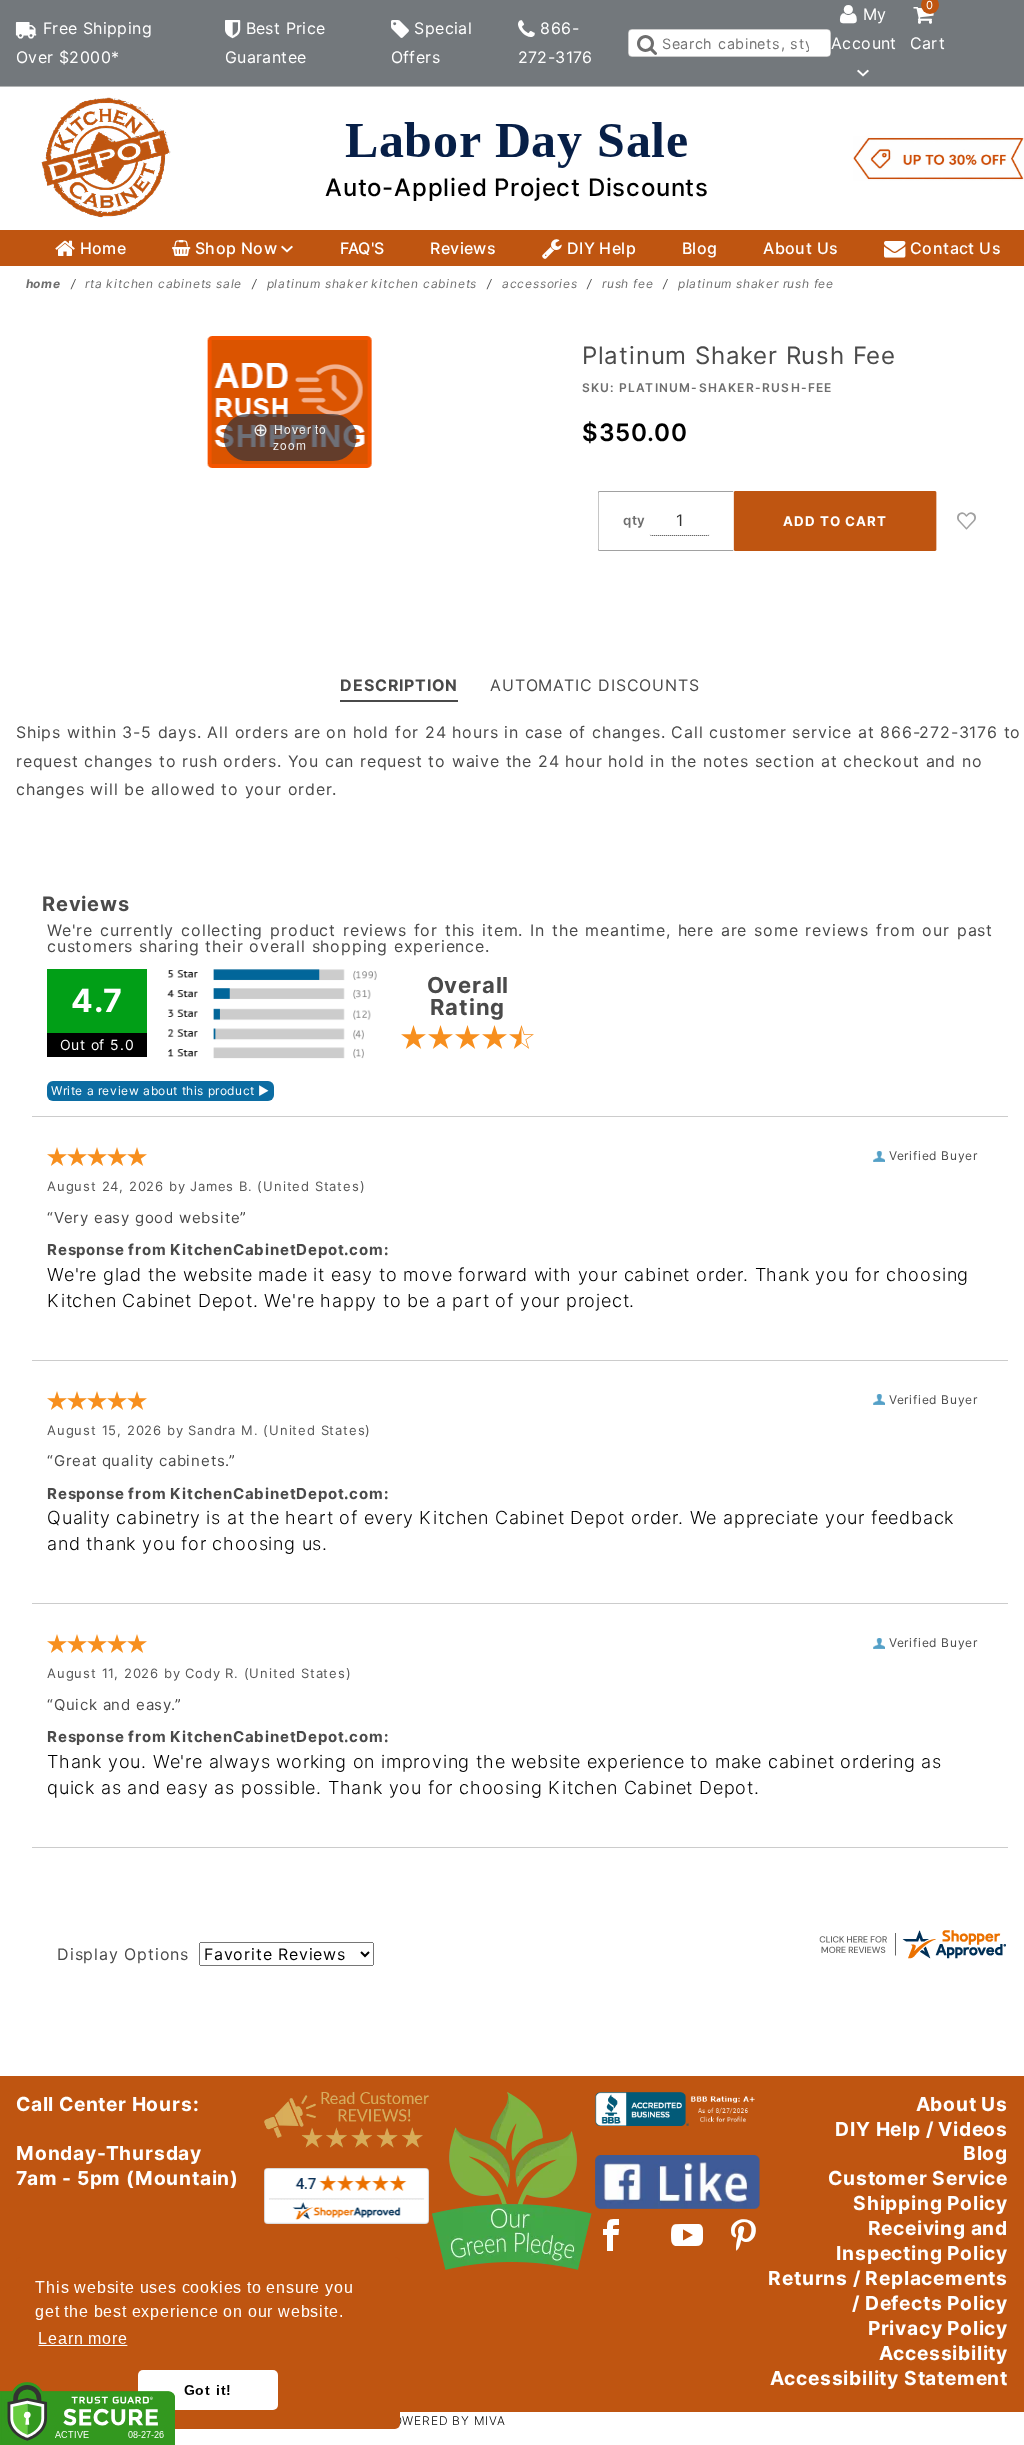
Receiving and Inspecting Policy (922, 2240)
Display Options (123, 1954)
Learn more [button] (82, 2338)
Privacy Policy (938, 2328)
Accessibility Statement (889, 2378)
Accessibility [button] (943, 2353)
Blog (700, 248)
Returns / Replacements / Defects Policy (888, 2290)
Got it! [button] (208, 2390)
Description (399, 685)
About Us (800, 248)
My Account (864, 28)
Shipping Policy (930, 2203)
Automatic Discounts (594, 685)
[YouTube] (688, 2235)
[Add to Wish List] (967, 521)
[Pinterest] (743, 2235)
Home (100, 248)
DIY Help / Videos (921, 2129)
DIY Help (599, 248)
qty (634, 520)
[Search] (645, 43)
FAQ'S (362, 248)
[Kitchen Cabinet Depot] (106, 157)
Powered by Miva (445, 2420)
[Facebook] (611, 2235)
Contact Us (953, 248)
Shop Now (235, 248)
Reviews (463, 248)
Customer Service (918, 2178)
